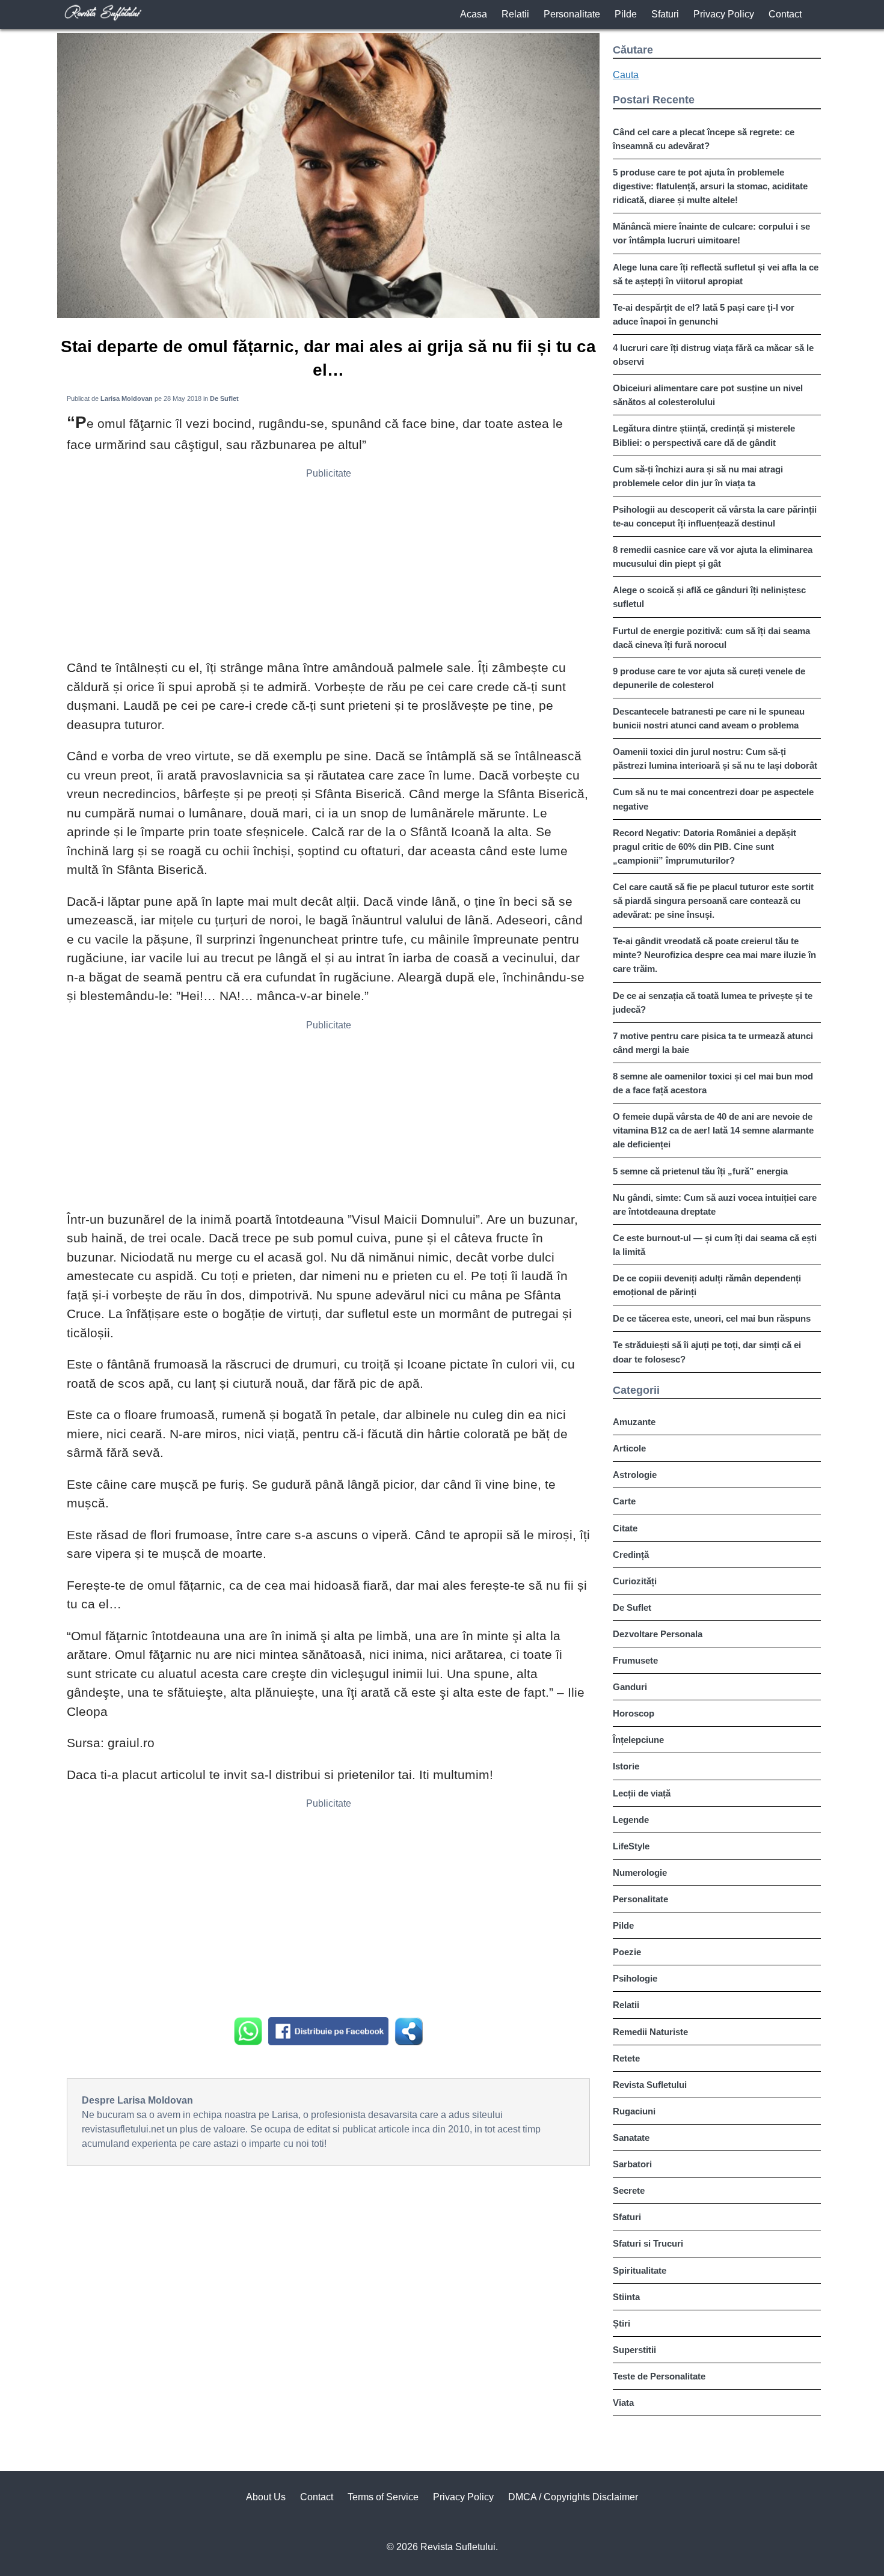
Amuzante (634, 1422)
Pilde (626, 14)
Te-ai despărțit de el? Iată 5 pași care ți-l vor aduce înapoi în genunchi (704, 314)
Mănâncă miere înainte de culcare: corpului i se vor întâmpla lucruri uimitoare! (711, 233)
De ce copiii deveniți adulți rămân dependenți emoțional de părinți (707, 1285)
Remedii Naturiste (650, 2032)
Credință (631, 1555)
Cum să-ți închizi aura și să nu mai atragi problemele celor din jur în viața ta (698, 476)
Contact (785, 14)
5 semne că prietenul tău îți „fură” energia (700, 1171)
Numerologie (640, 1872)
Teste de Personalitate (659, 2376)
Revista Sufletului (650, 2085)
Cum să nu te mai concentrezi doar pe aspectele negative (713, 799)
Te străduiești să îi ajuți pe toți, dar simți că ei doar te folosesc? (707, 1352)
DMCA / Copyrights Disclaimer (573, 2497)
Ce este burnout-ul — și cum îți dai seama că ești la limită (715, 1245)
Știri (622, 2323)
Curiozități (635, 1581)
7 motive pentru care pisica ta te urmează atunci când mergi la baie (713, 1043)
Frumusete (635, 1660)
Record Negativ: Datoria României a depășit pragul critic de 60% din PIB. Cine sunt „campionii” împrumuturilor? (704, 847)
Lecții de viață (642, 1793)
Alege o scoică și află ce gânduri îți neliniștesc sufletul (709, 597)
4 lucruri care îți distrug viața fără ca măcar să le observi (713, 355)
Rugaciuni (634, 2111)
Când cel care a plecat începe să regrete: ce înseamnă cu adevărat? (704, 139)
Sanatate (631, 2138)
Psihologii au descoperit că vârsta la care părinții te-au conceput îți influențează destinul (715, 516)
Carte (624, 1501)
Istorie (626, 1766)
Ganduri (630, 1687)
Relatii (515, 14)
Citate (625, 1528)
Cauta (626, 75)
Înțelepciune (638, 1740)
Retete (626, 2058)
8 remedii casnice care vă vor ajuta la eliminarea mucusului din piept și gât (713, 557)
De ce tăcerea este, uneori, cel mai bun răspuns (712, 1318)
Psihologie (635, 1978)
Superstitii (634, 2350)
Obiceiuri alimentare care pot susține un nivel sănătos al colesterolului (708, 395)
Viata (623, 2403)
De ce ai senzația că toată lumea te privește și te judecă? (713, 1003)
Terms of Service (383, 2497)
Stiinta (626, 2297)
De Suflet (632, 1607)
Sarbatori (632, 2164)
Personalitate (572, 14)
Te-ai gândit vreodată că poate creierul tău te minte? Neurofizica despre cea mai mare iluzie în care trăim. (714, 955)
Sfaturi (665, 14)
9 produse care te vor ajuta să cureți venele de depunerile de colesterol (709, 678)
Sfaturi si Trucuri (648, 2243)
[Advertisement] (328, 568)
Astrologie (635, 1475)
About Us (266, 2497)
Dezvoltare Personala (658, 1634)
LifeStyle (631, 1846)
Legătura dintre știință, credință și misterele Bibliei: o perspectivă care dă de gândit (704, 435)
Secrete (629, 2190)
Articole (629, 1448)
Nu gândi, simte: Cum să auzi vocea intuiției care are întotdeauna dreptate (715, 1204)
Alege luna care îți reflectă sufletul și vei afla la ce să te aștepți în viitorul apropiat (716, 274)
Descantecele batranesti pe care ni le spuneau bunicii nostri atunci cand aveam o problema (709, 718)
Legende (631, 1820)
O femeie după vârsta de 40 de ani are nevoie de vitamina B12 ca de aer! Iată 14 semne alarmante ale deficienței (713, 1130)
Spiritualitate (640, 2270)
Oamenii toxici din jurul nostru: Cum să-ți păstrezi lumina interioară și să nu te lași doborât (715, 758)
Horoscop (634, 1713)
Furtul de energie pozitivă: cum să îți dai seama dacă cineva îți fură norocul (711, 638)
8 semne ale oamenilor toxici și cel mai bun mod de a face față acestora (713, 1083)
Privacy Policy (724, 14)
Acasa (474, 14)
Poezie (627, 1952)
